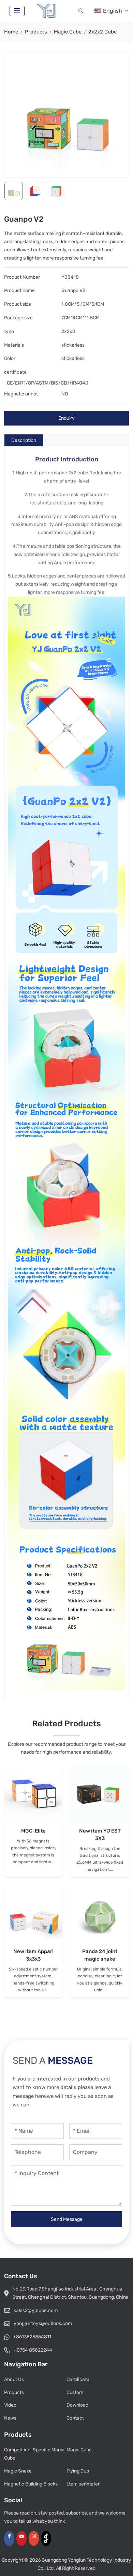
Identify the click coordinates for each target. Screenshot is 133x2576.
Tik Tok (46, 2538)
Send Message (67, 2219)
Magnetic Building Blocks (31, 2484)
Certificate (78, 2379)
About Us (14, 2379)
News (10, 2418)
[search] (81, 11)
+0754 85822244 (33, 2350)
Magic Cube (79, 2450)
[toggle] (17, 11)
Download (77, 2405)
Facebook (9, 2538)
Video (10, 2405)
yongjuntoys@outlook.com (43, 2323)
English (113, 11)
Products (14, 2392)
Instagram (34, 2538)
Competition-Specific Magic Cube (34, 2454)
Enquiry (66, 418)
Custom (75, 2392)
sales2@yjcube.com (36, 2310)
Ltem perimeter (83, 2484)
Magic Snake (18, 2471)
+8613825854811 (32, 2337)
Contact (75, 2418)
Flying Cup (78, 2471)
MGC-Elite (33, 1831)
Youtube (21, 2538)
